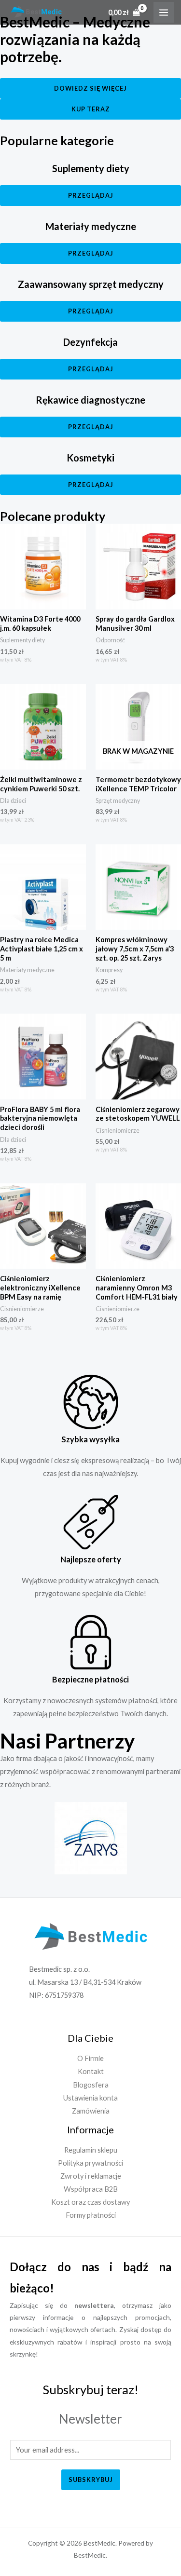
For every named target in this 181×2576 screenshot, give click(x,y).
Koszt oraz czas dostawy (90, 2202)
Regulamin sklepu (91, 2150)
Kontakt (91, 2071)
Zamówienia (91, 2111)
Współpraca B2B (91, 2189)
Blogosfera (91, 2085)
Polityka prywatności (90, 2163)
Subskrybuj (91, 2480)
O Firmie (90, 2058)
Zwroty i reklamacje (91, 2176)
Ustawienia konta (90, 2098)
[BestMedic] (36, 12)
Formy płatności (91, 2215)
